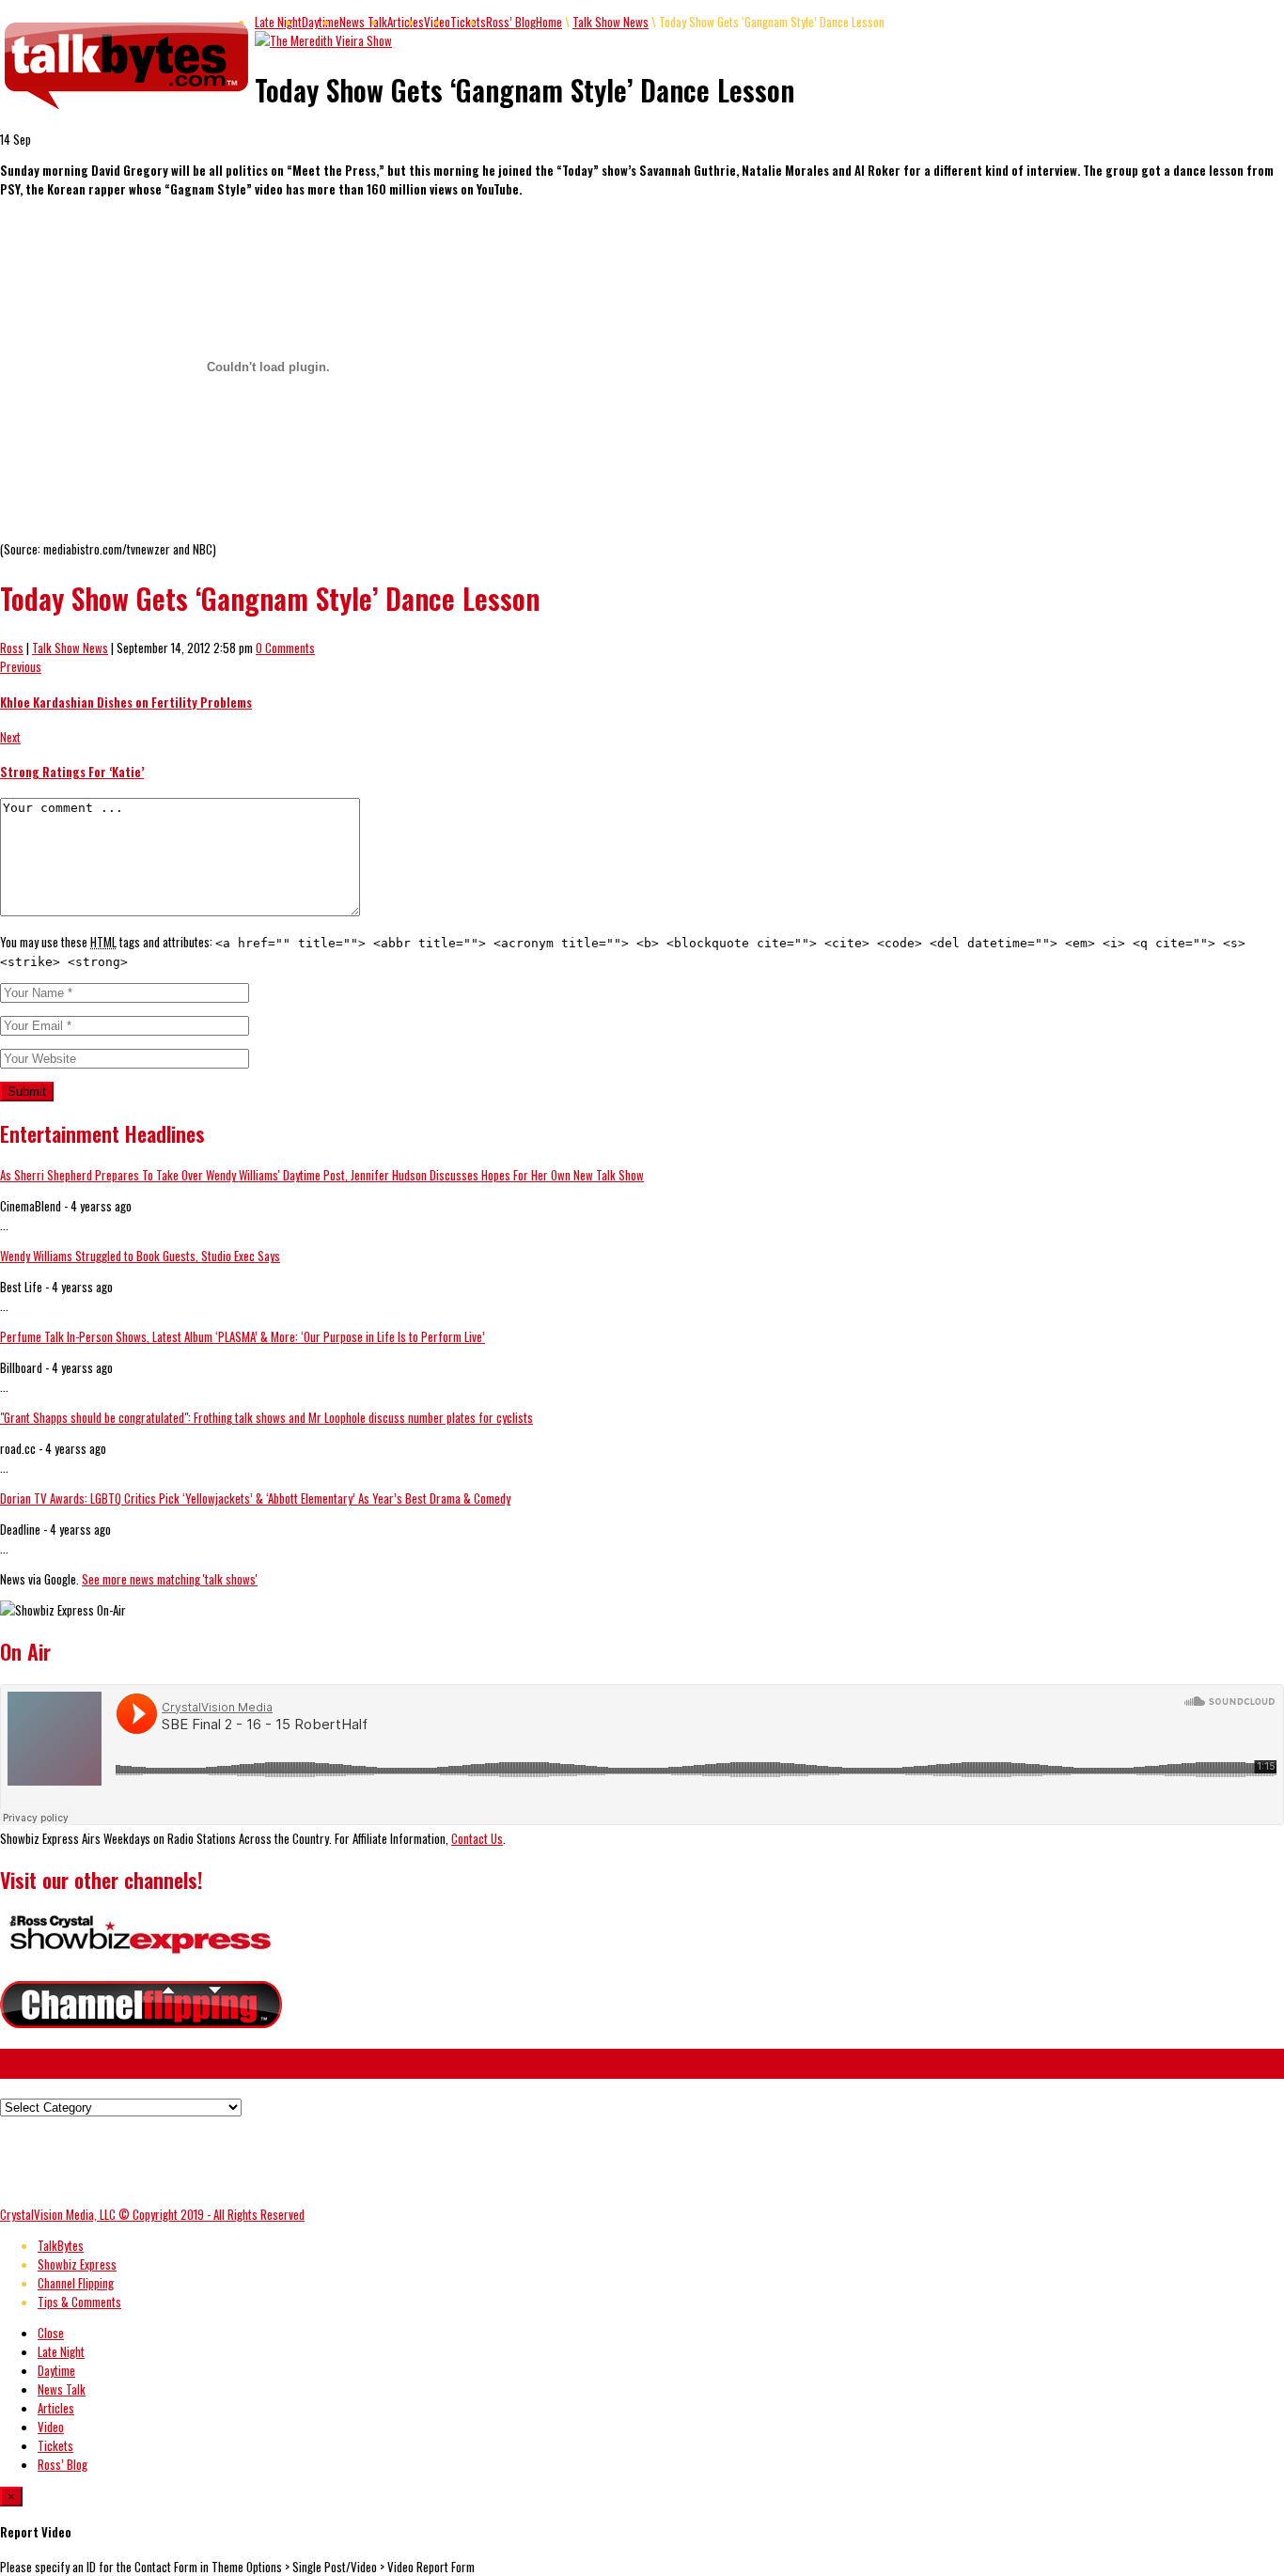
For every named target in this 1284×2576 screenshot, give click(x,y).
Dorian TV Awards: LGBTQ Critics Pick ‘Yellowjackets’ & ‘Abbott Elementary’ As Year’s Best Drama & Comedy (255, 1498)
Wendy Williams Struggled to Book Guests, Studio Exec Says (140, 1256)
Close (51, 2333)
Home (549, 22)
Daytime (321, 22)
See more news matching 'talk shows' (170, 1579)
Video (51, 2427)
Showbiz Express (77, 2264)
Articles (406, 22)
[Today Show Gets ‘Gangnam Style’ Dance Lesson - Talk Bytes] (127, 110)
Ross (12, 648)
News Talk (363, 22)
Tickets (468, 22)
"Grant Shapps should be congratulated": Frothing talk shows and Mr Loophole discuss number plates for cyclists (266, 1417)
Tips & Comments (79, 2302)
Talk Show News (611, 22)
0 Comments (285, 648)
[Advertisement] (342, 2159)
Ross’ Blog (511, 22)
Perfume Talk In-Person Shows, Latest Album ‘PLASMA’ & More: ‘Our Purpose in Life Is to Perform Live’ (243, 1336)
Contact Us (477, 1838)
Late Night (278, 22)
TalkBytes (61, 2245)
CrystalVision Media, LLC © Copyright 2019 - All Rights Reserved (152, 2214)
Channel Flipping (76, 2283)
